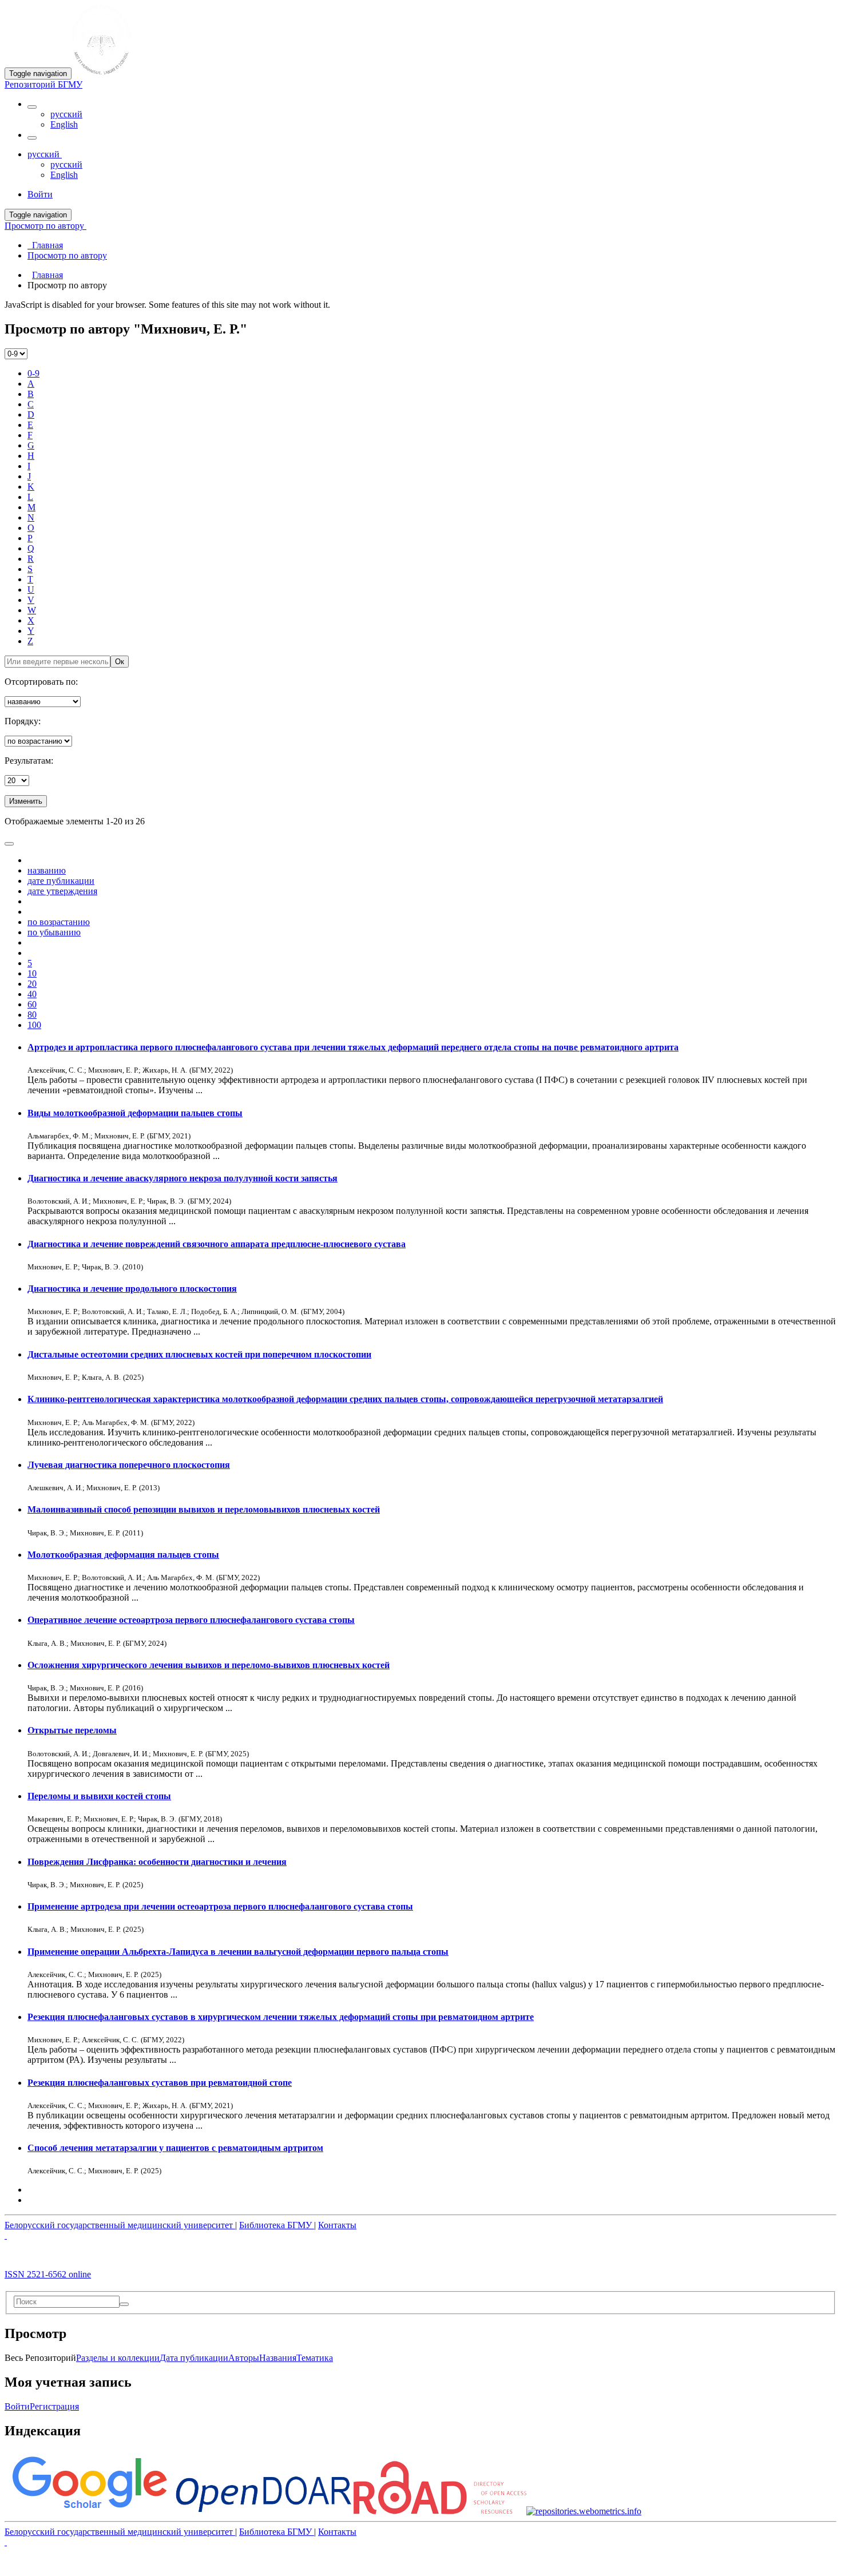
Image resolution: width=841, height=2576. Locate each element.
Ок (120, 662)
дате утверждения (62, 891)
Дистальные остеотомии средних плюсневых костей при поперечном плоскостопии (199, 1354)
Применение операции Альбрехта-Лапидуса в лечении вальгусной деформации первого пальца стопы (238, 1952)
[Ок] (124, 2304)
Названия (278, 2358)
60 (32, 1004)
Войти (17, 2406)
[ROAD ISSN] (440, 2511)
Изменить (26, 801)
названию (47, 870)
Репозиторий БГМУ (43, 84)
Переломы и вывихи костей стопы (99, 1796)
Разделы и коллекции (118, 2358)
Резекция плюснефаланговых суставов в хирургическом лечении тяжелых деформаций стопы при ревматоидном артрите (281, 2017)
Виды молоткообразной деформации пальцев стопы (135, 1113)
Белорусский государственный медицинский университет (120, 2225)
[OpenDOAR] (263, 2511)
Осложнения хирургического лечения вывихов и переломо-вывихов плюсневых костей (209, 1665)
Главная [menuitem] (45, 245)
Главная (47, 275)
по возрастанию (59, 922)
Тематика (315, 2358)
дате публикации (61, 881)
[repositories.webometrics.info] (584, 2511)
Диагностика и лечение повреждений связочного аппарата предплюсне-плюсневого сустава (217, 1244)
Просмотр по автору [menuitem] (67, 255)
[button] (32, 107)
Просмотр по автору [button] (45, 226)
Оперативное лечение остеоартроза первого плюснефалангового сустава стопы (191, 1620)
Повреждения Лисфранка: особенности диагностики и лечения (157, 1862)
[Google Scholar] (89, 2511)
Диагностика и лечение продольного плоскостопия (132, 1289)
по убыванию (54, 932)
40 (32, 994)
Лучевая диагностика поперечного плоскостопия (129, 1465)
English (64, 124)
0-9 (33, 373)
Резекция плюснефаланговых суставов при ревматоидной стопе (160, 2083)
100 (34, 1025)
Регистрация (54, 2406)
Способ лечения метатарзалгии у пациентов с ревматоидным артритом (175, 2148)
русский (66, 114)
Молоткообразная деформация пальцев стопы (123, 1555)
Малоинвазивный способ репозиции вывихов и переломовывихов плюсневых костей (204, 1509)
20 (32, 984)
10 (32, 973)
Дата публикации (194, 2358)
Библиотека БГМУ (277, 2225)
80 (32, 1015)
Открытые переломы (72, 1730)
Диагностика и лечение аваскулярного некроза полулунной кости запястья (183, 1178)
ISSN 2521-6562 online (48, 2274)
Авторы (244, 2358)
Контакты (337, 2225)
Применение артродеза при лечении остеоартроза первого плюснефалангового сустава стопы (220, 1906)
